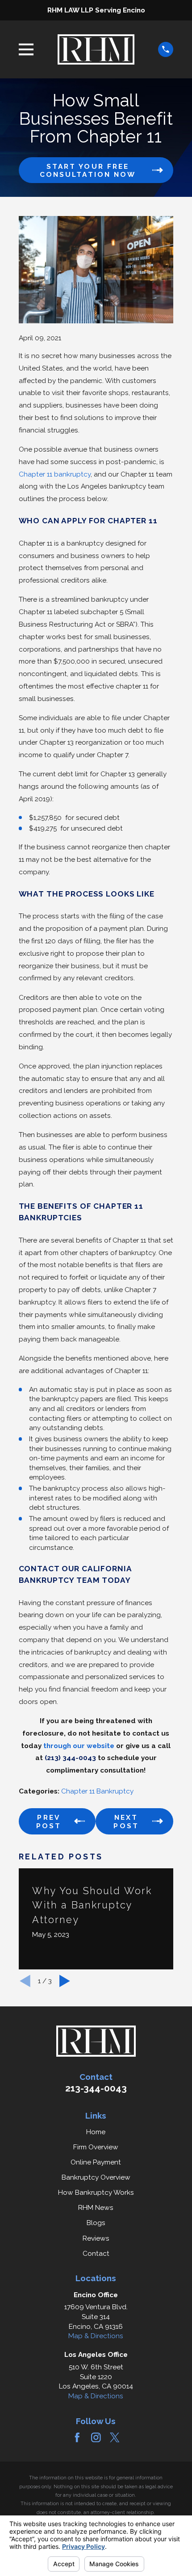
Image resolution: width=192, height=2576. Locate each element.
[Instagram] (96, 2437)
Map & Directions (96, 2336)
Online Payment (96, 2162)
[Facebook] (77, 2437)
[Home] (96, 49)
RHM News (96, 2207)
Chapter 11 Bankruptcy (97, 1791)
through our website (79, 1746)
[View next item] (65, 1981)
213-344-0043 (96, 2088)
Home (96, 2132)
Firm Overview (96, 2147)
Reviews (96, 2238)
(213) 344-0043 (70, 1758)
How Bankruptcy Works (96, 2192)
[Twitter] (115, 2437)
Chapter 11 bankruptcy (55, 474)
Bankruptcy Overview (96, 2177)
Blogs (96, 2223)
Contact (96, 2253)
